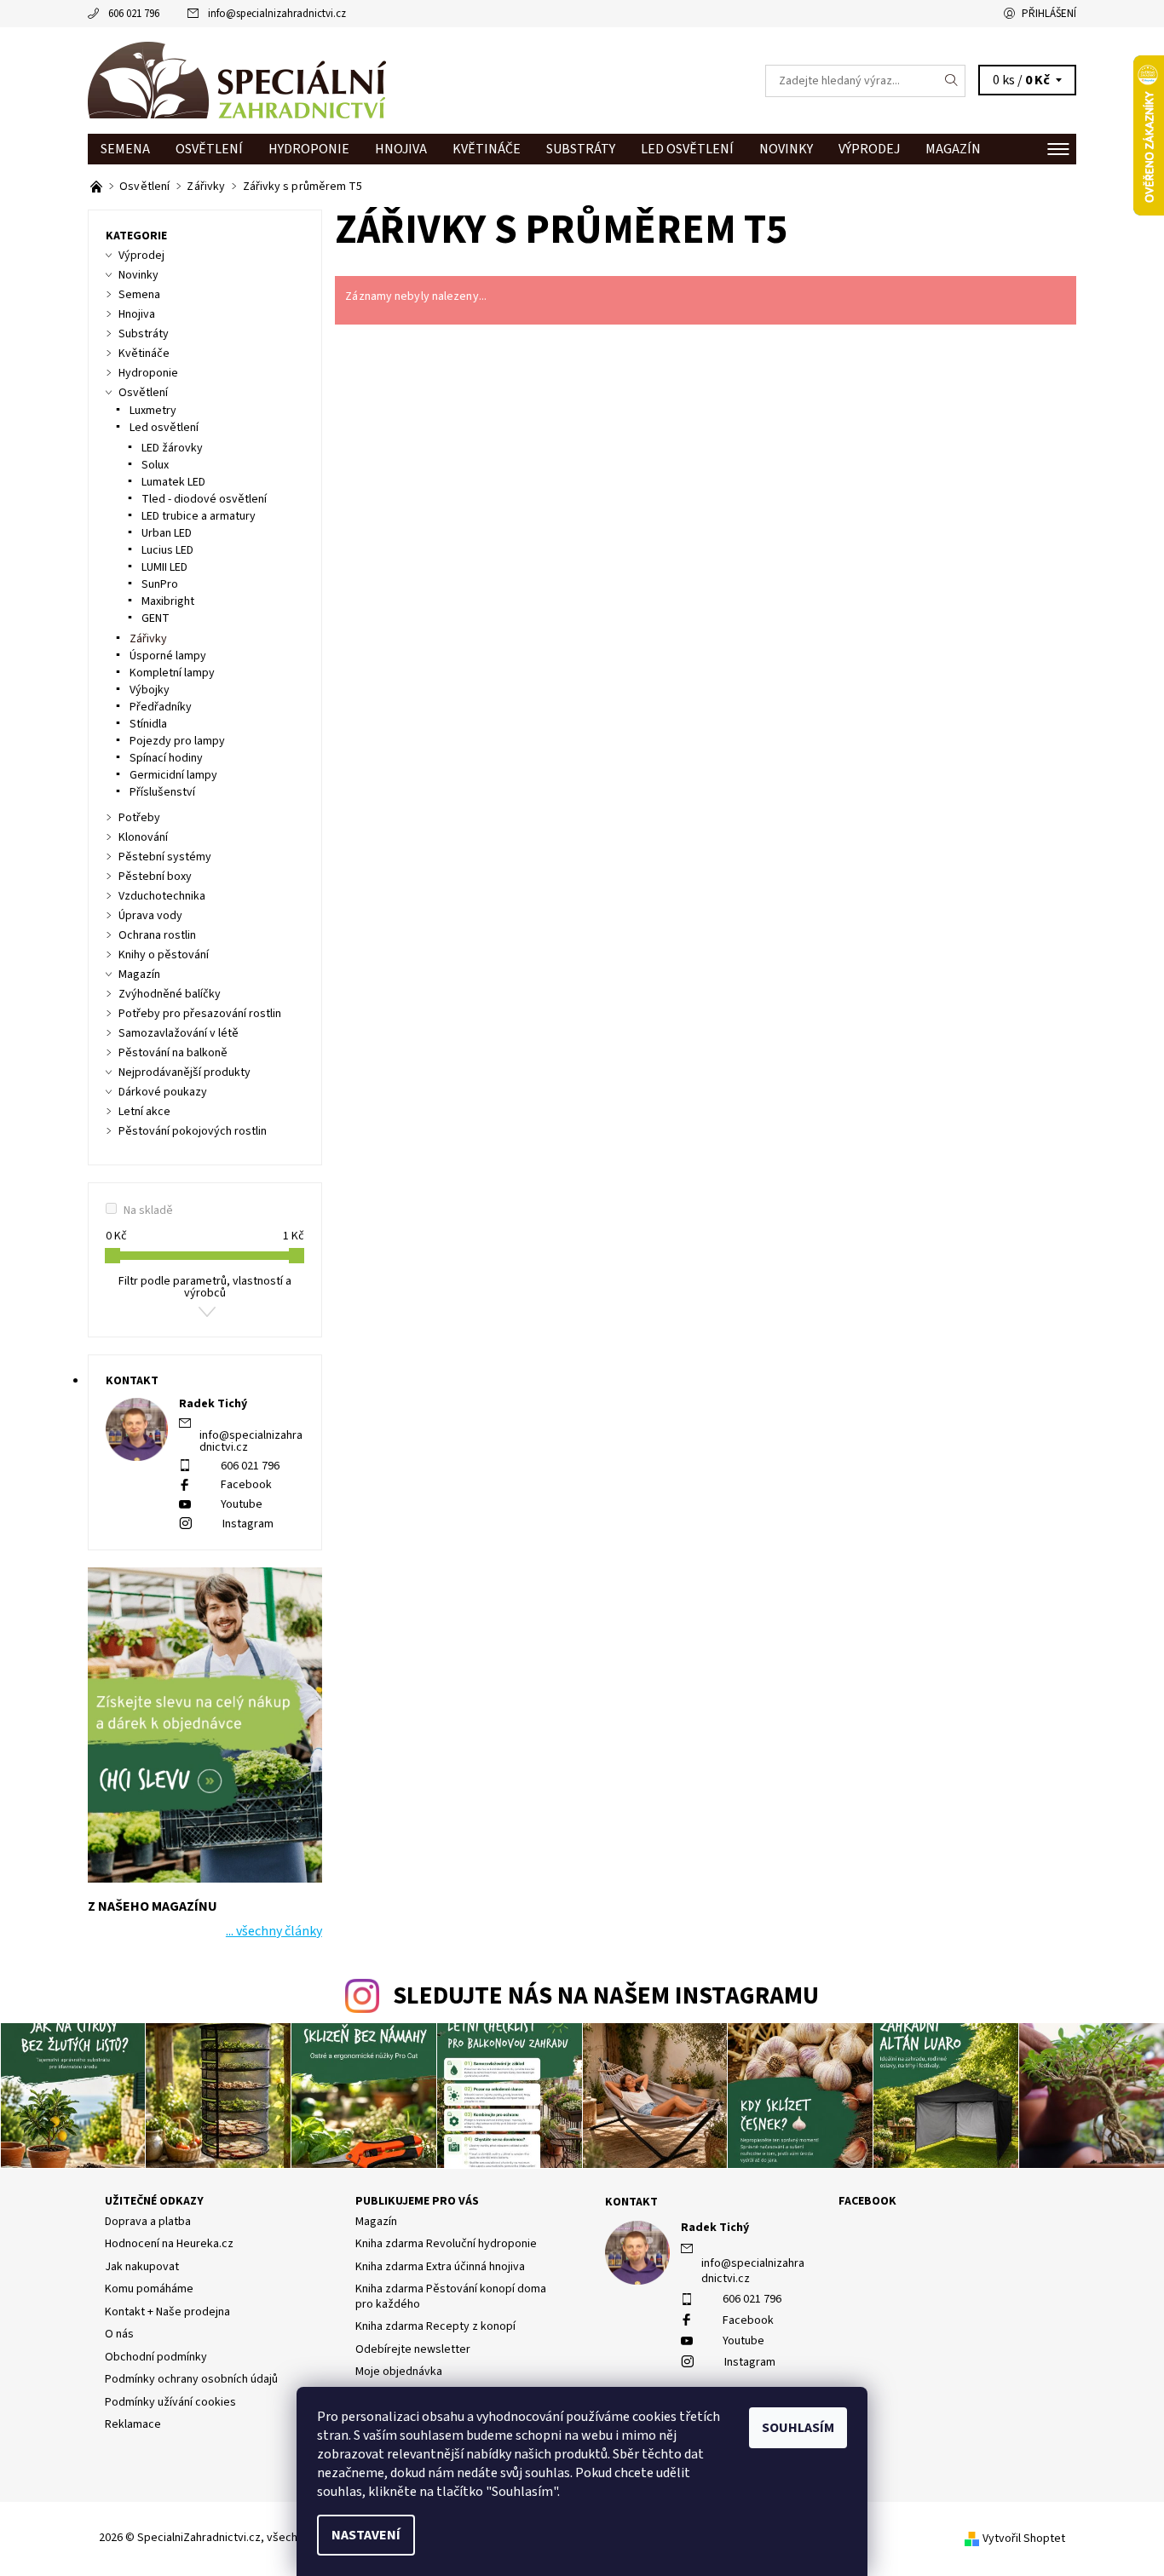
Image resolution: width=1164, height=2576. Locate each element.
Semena (125, 149)
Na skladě (148, 1210)
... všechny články (274, 1931)
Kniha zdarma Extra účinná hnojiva (440, 2267)
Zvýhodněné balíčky (170, 994)
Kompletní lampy (172, 673)
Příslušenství (162, 792)
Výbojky (150, 690)
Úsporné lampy (168, 656)
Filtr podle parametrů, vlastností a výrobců (205, 1287)
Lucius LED (167, 550)
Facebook (246, 1485)
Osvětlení (209, 149)
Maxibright (168, 601)
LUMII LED (164, 567)
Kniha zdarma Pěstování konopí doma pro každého (451, 2297)
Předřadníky (161, 707)
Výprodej (869, 149)
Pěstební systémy (165, 857)
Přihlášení (1049, 14)
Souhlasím (798, 2428)
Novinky (786, 149)
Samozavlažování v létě (179, 1033)
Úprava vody (150, 916)
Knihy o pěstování (164, 955)
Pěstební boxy (155, 877)
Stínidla (148, 724)
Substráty (581, 149)
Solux (155, 465)
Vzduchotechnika (162, 896)
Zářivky (148, 639)
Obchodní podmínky (156, 2357)
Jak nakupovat (142, 2267)
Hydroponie (309, 149)
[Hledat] (952, 81)
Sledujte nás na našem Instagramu (606, 1996)
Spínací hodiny (166, 758)
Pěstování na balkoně (173, 1053)
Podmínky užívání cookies (170, 2402)
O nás (119, 2334)
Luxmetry (153, 411)
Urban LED (167, 533)
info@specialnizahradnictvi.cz (277, 14)
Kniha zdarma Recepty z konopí (435, 2326)
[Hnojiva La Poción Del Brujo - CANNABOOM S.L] (98, 187)
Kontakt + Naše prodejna (167, 2312)
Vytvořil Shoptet (1024, 2539)
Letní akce (144, 1112)
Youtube (242, 1504)
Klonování (143, 837)
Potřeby (139, 818)
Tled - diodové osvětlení (204, 499)
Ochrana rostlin (157, 935)
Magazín (953, 149)
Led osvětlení (687, 149)
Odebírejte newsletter (413, 2349)
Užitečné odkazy (154, 2201)
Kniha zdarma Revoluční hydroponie (446, 2244)
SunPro (160, 584)
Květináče (487, 149)
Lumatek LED (173, 482)
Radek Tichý (715, 2228)
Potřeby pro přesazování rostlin (200, 1014)
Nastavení (366, 2535)
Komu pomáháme (149, 2289)
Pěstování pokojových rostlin (193, 1131)
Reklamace (133, 2424)
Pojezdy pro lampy (177, 741)
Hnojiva (401, 149)
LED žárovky (172, 448)
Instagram (248, 1524)
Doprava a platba (148, 2222)
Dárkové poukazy (163, 1092)
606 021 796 (134, 14)
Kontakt (631, 2202)
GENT (156, 618)
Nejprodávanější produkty (184, 1072)
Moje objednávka (399, 2372)
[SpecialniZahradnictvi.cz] (237, 80)
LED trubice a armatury (199, 516)
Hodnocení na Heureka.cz (169, 2244)
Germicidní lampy (173, 775)
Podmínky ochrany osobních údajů (191, 2379)
